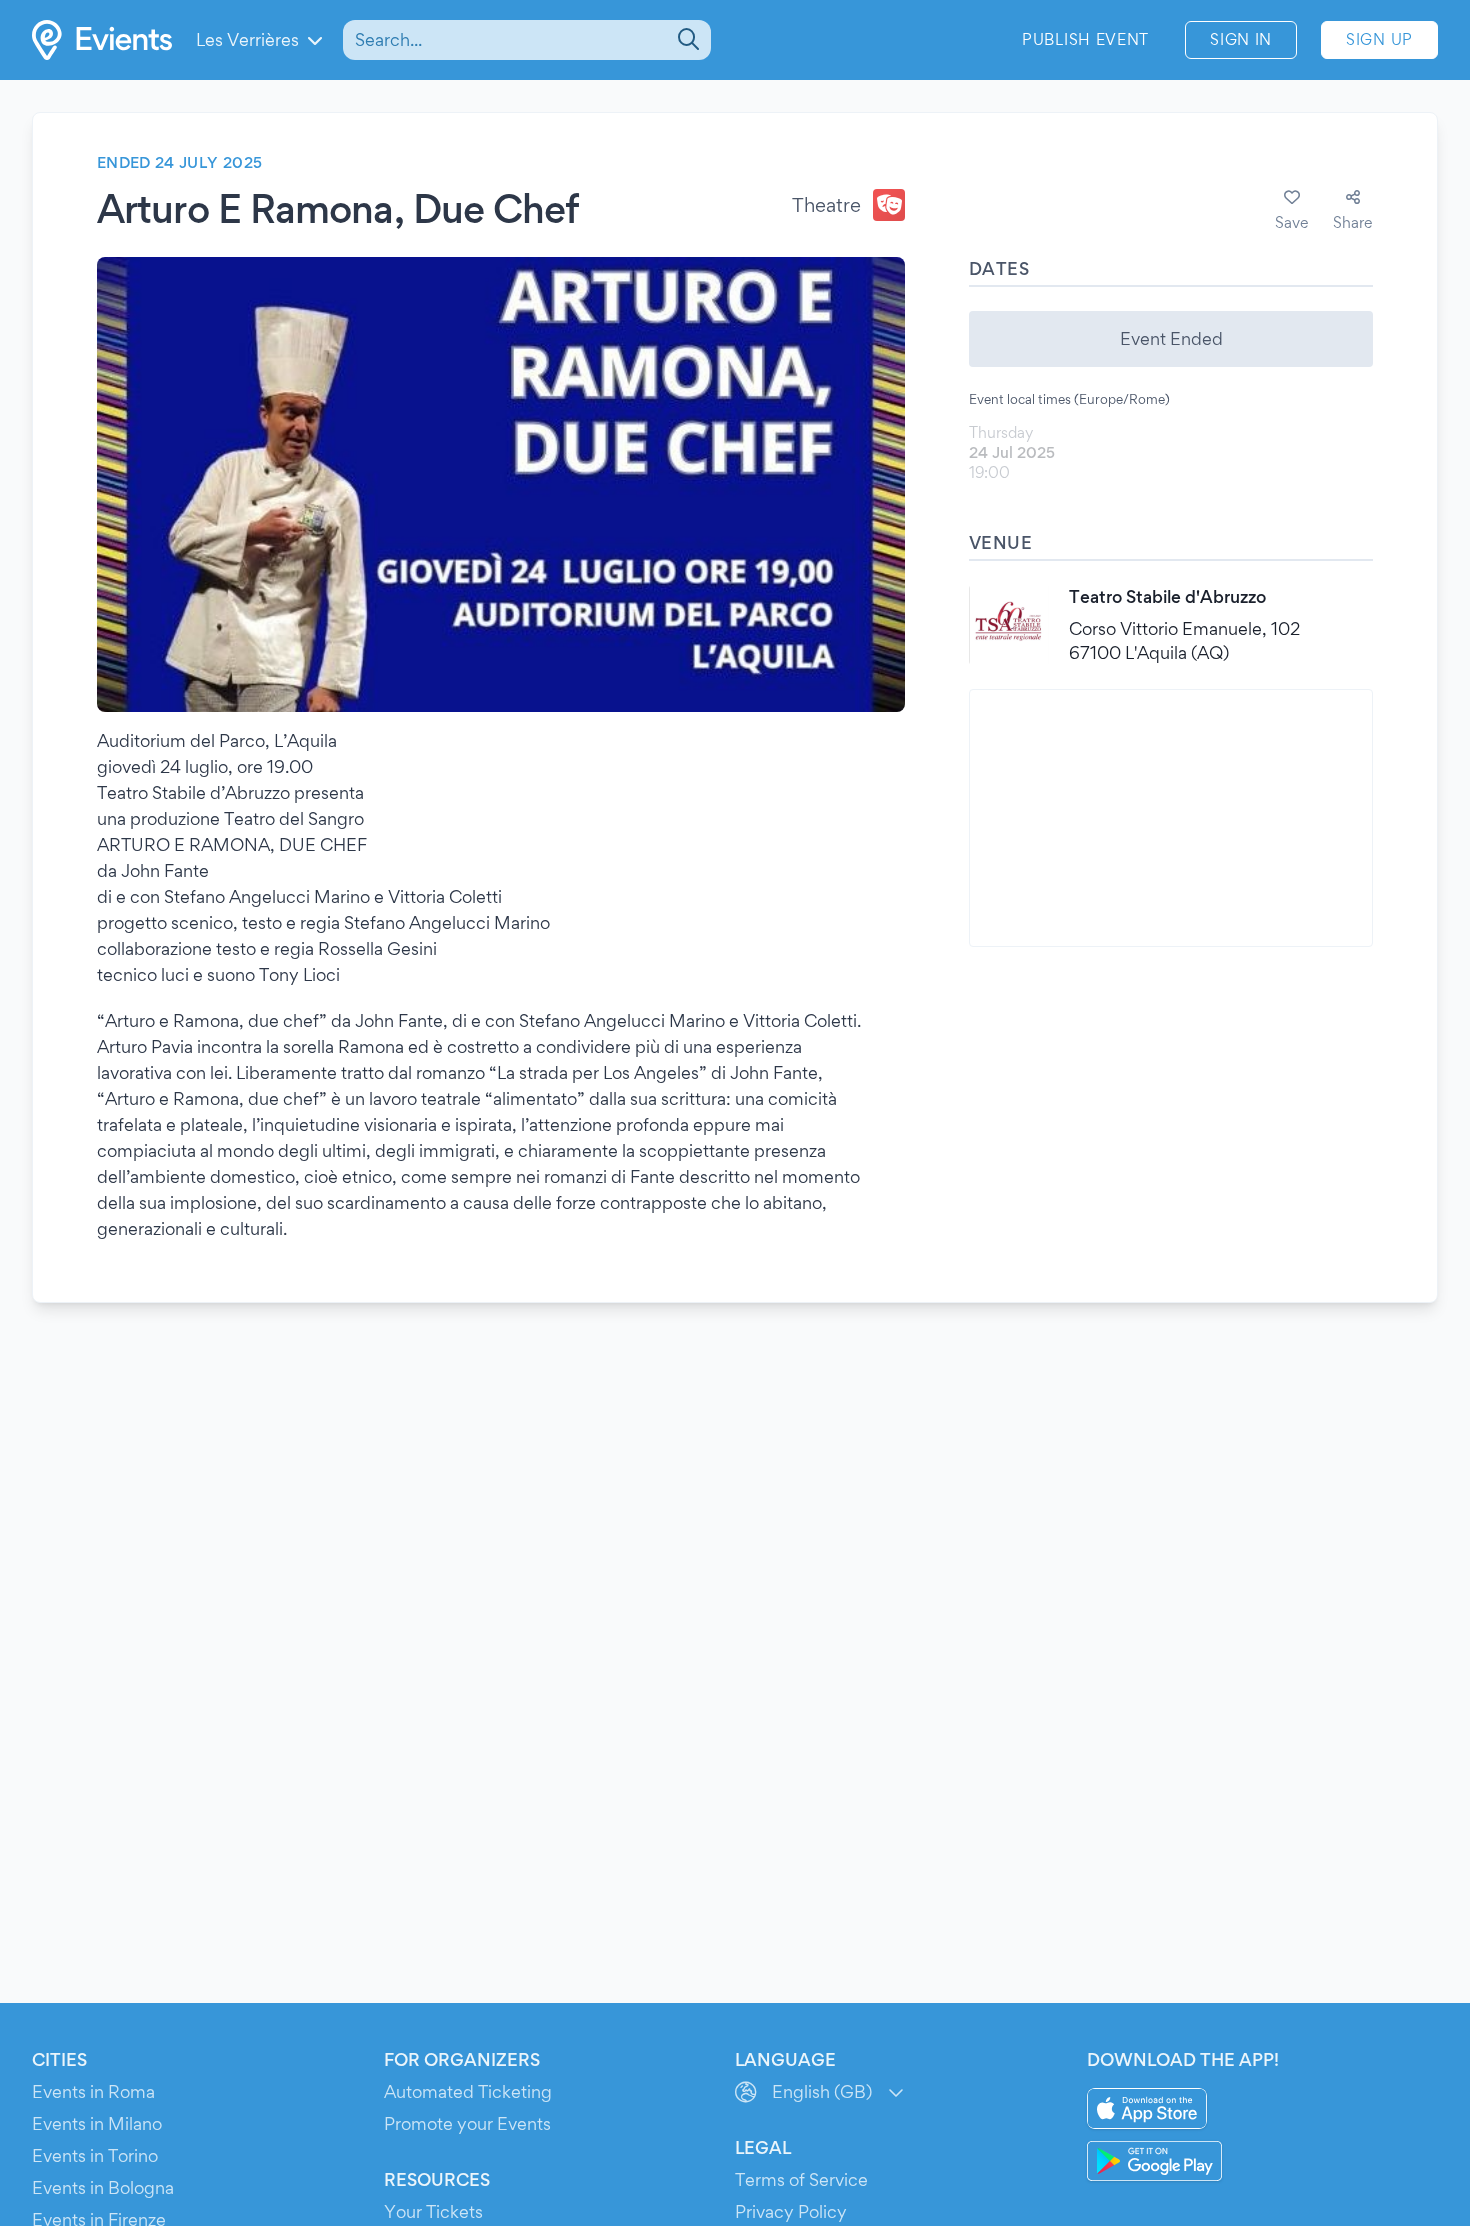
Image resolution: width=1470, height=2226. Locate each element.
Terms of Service (801, 2179)
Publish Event (1085, 39)
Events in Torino (95, 2155)
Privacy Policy (791, 2211)
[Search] (686, 40)
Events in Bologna (103, 2187)
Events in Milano (97, 2123)
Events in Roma (93, 2091)
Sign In (1241, 39)
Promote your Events (467, 2123)
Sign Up (1379, 39)
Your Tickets (433, 2211)
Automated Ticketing (468, 2091)
